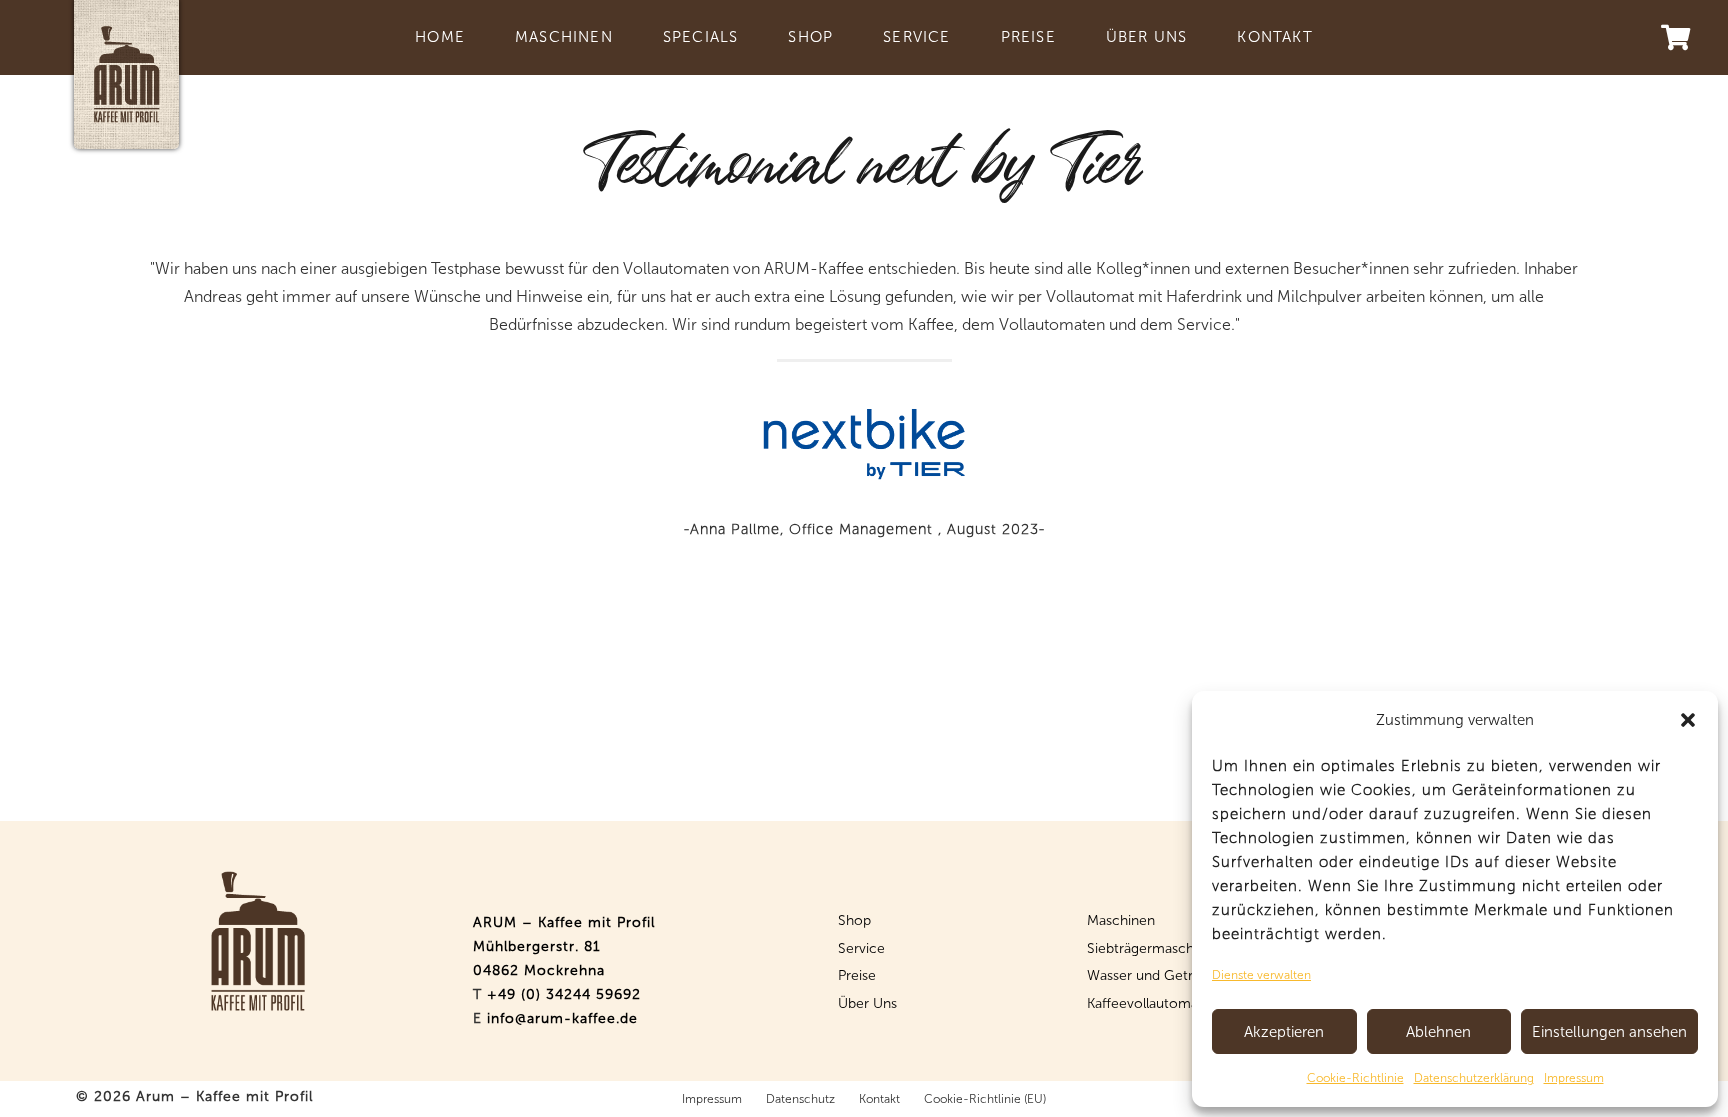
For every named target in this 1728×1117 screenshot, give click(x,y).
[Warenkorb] (1675, 37)
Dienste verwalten (1261, 975)
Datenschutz (800, 1099)
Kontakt (879, 1099)
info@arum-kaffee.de (562, 1018)
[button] (1688, 720)
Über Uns (867, 1003)
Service (861, 948)
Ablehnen (1438, 1032)
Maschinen (1121, 920)
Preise (857, 975)
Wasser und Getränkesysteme (1181, 975)
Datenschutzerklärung (1474, 1078)
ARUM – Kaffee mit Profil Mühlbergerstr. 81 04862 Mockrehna (564, 946)
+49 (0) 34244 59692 (564, 994)
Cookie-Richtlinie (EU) (985, 1099)
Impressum (1574, 1078)
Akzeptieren (1284, 1032)
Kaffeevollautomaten (1153, 1003)
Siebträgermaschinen (1154, 948)
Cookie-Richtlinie (1355, 1078)
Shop (854, 920)
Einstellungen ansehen (1609, 1032)
